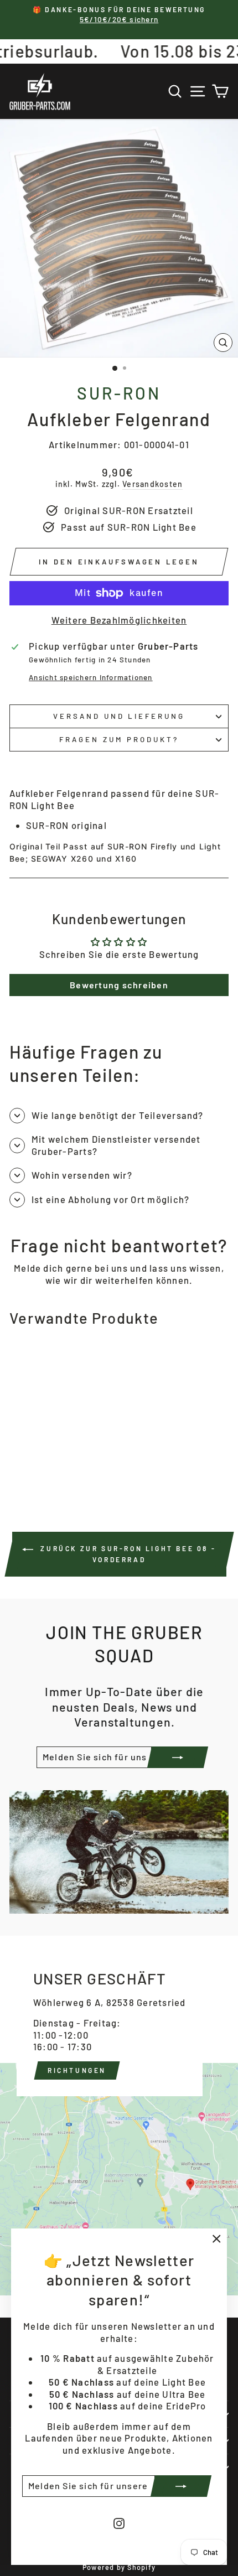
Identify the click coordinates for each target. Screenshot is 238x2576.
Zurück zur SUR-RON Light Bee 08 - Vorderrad (127, 1554)
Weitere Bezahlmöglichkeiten (119, 620)
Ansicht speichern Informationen (91, 677)
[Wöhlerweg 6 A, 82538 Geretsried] (119, 2116)
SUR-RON (119, 393)
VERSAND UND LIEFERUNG (119, 716)
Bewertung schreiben (119, 985)
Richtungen (77, 2070)
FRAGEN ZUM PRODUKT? (119, 739)
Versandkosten (152, 484)
